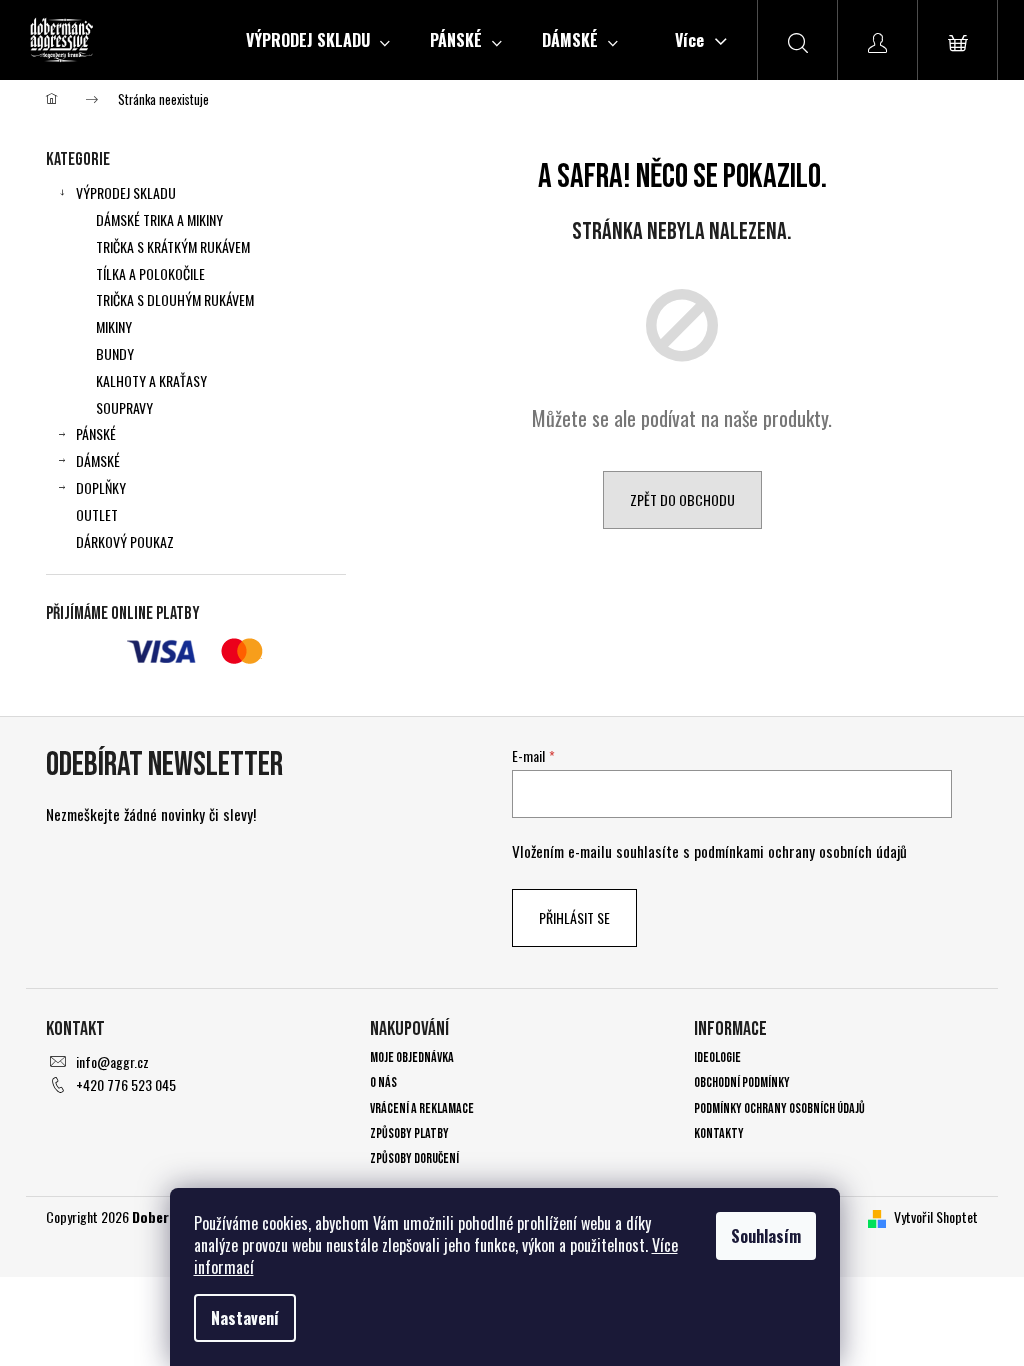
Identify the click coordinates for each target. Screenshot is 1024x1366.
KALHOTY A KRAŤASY (151, 380)
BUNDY (115, 353)
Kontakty (719, 1133)
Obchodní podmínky (742, 1082)
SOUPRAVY (124, 407)
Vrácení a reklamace (422, 1108)
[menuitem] (318, 40)
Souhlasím (766, 1236)
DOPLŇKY (101, 487)
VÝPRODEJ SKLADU (126, 192)
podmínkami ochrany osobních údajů (800, 851)
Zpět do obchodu (682, 499)
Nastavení (245, 1318)
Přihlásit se (574, 917)
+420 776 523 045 (126, 1084)
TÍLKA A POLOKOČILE (150, 273)
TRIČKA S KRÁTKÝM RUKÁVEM (173, 246)
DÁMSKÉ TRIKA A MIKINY (159, 219)
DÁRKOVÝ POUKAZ (125, 541)
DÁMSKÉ (98, 460)
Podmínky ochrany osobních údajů (779, 1108)
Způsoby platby (409, 1133)
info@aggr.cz (112, 1061)
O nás (383, 1082)
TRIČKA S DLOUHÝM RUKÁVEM (175, 299)
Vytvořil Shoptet (936, 1216)
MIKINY (114, 326)
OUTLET (97, 514)
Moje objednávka (412, 1057)
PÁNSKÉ (96, 433)
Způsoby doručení (414, 1158)
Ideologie (717, 1057)
